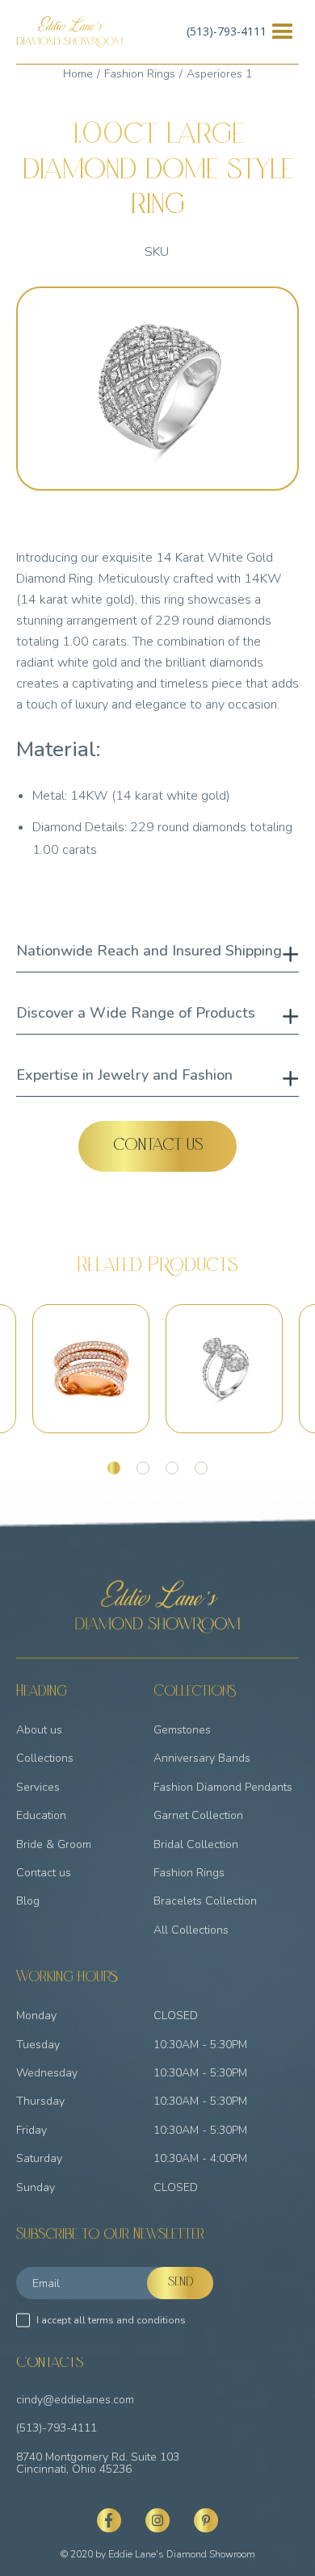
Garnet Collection (198, 1815)
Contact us (44, 1873)
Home (78, 74)
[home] (69, 32)
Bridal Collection (196, 1844)
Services (38, 1787)
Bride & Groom (54, 1844)
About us (39, 1730)
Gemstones (182, 1730)
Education (41, 1815)
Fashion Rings (140, 74)
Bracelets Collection (205, 1901)
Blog (28, 1901)
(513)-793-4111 (227, 31)
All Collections (191, 1930)
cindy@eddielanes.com (75, 2400)
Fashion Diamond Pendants (223, 1787)
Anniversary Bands (202, 1758)
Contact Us (158, 1147)
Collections (45, 1758)
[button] (283, 32)
